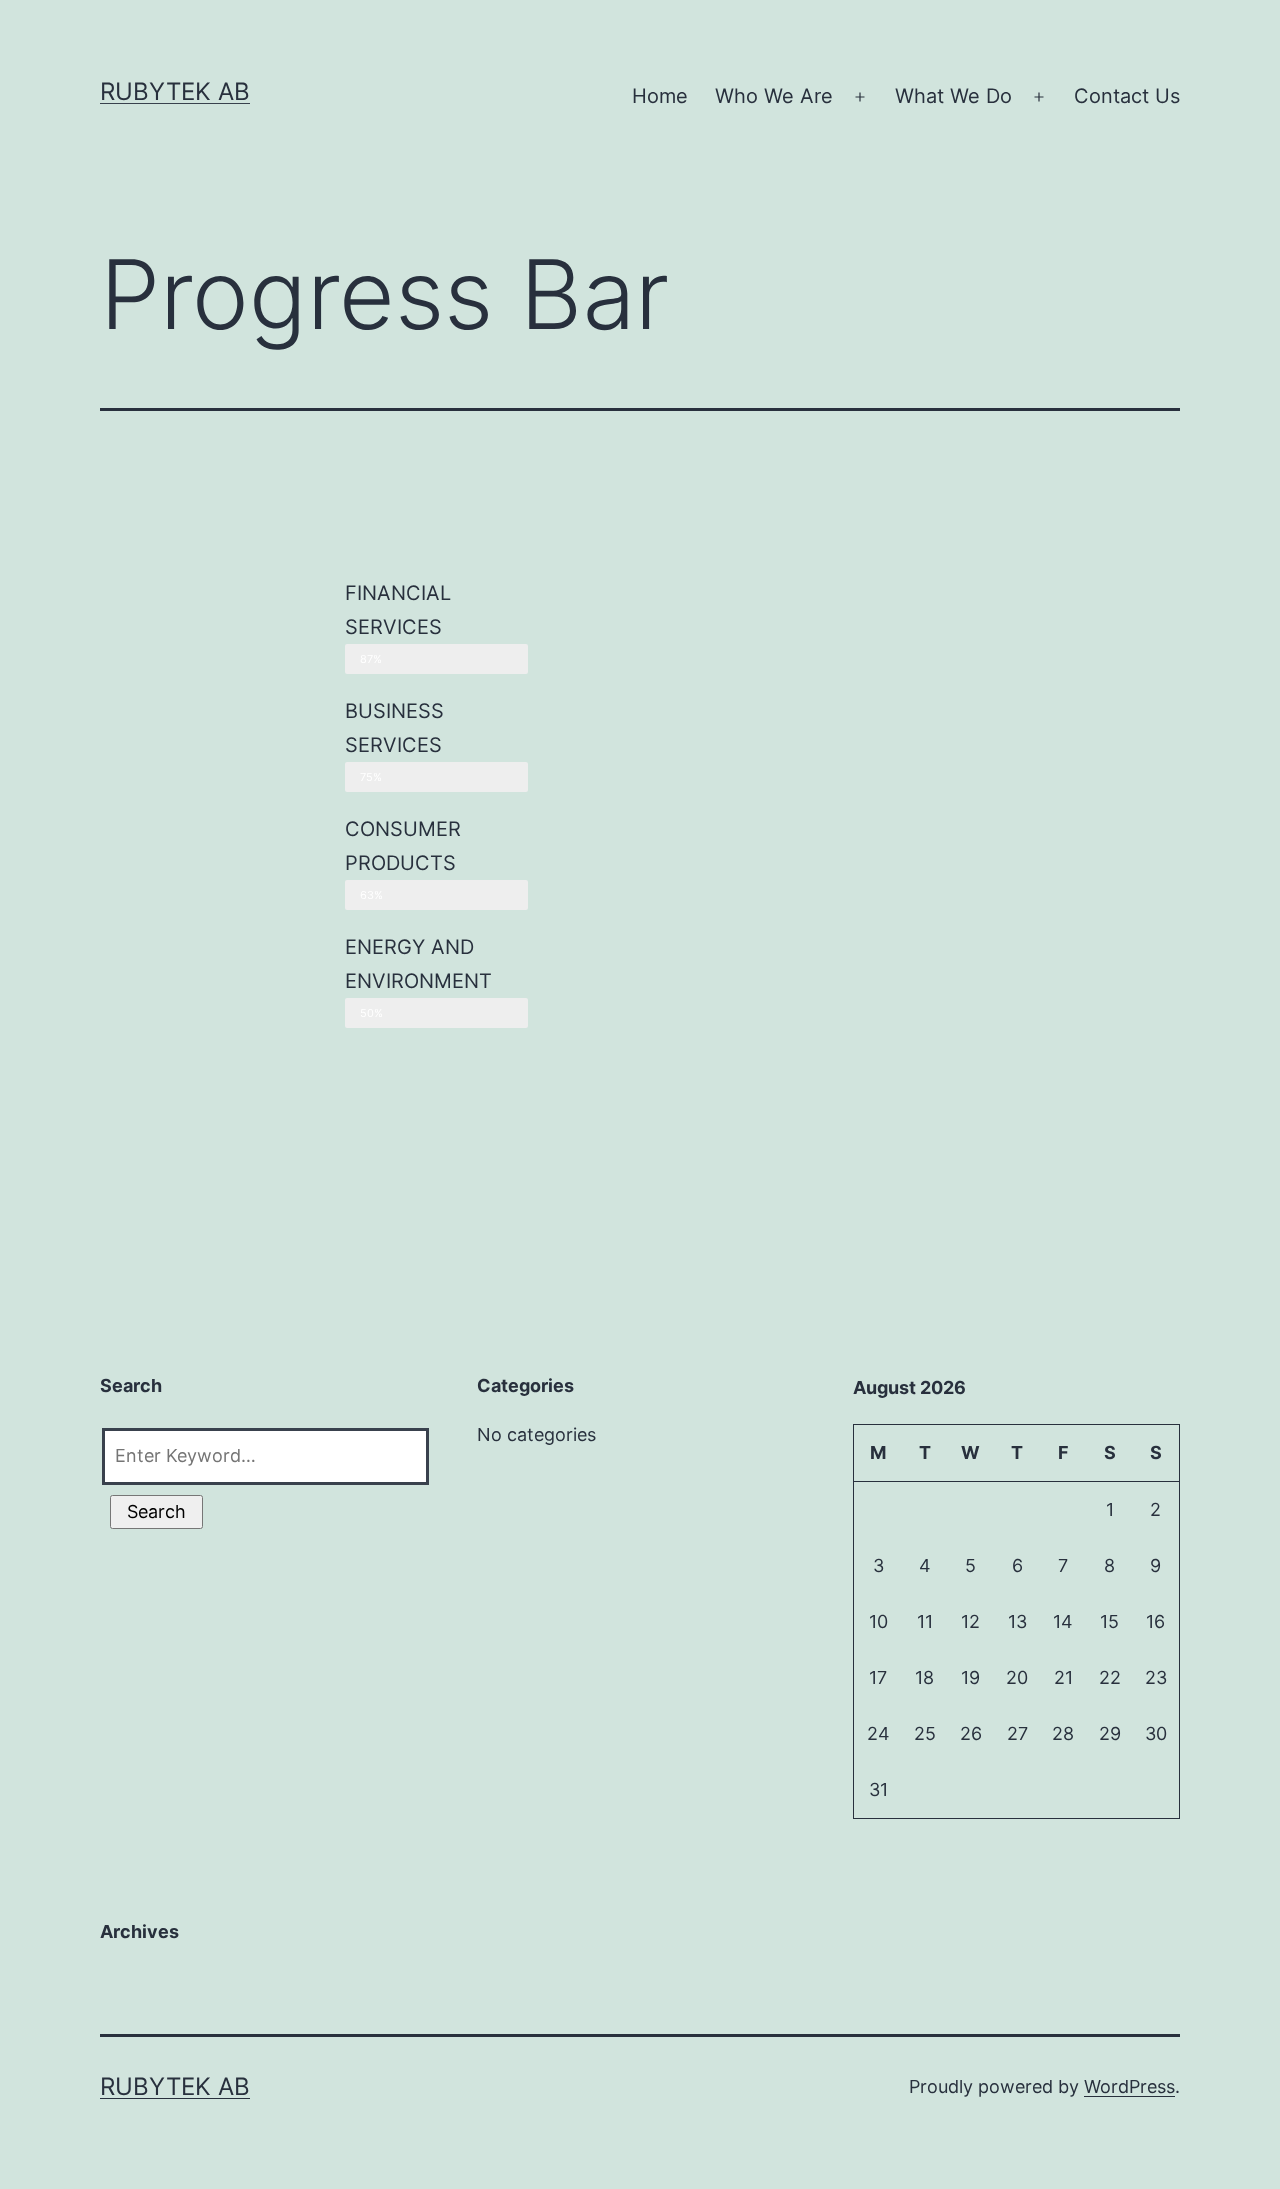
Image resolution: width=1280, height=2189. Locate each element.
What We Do (953, 96)
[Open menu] (860, 97)
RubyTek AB (175, 91)
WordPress (1129, 2086)
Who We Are (774, 96)
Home (660, 96)
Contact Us (1127, 96)
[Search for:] (263, 1451)
